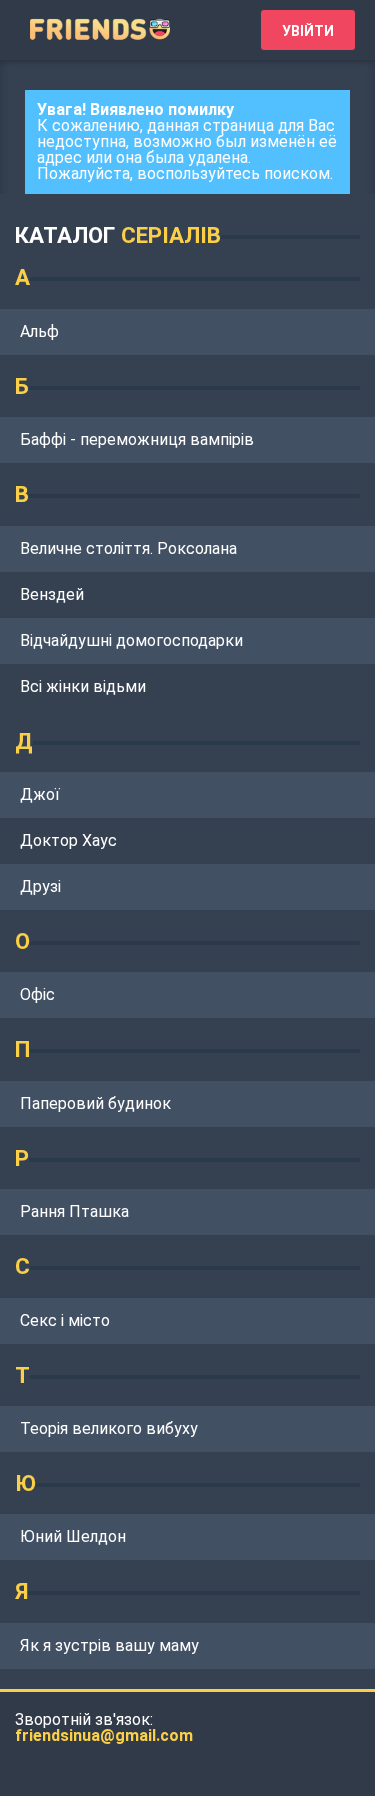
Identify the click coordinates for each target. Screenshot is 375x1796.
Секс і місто (65, 1320)
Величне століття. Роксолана (128, 548)
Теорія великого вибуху (109, 1428)
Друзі (40, 886)
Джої (40, 794)
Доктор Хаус (68, 840)
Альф (39, 331)
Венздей (52, 594)
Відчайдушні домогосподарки (131, 640)
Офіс (37, 994)
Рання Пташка (74, 1211)
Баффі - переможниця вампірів (137, 439)
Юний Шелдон (73, 1536)
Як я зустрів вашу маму (109, 1645)
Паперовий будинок (95, 1103)
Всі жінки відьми (83, 686)
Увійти (308, 31)
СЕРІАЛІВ (171, 235)
